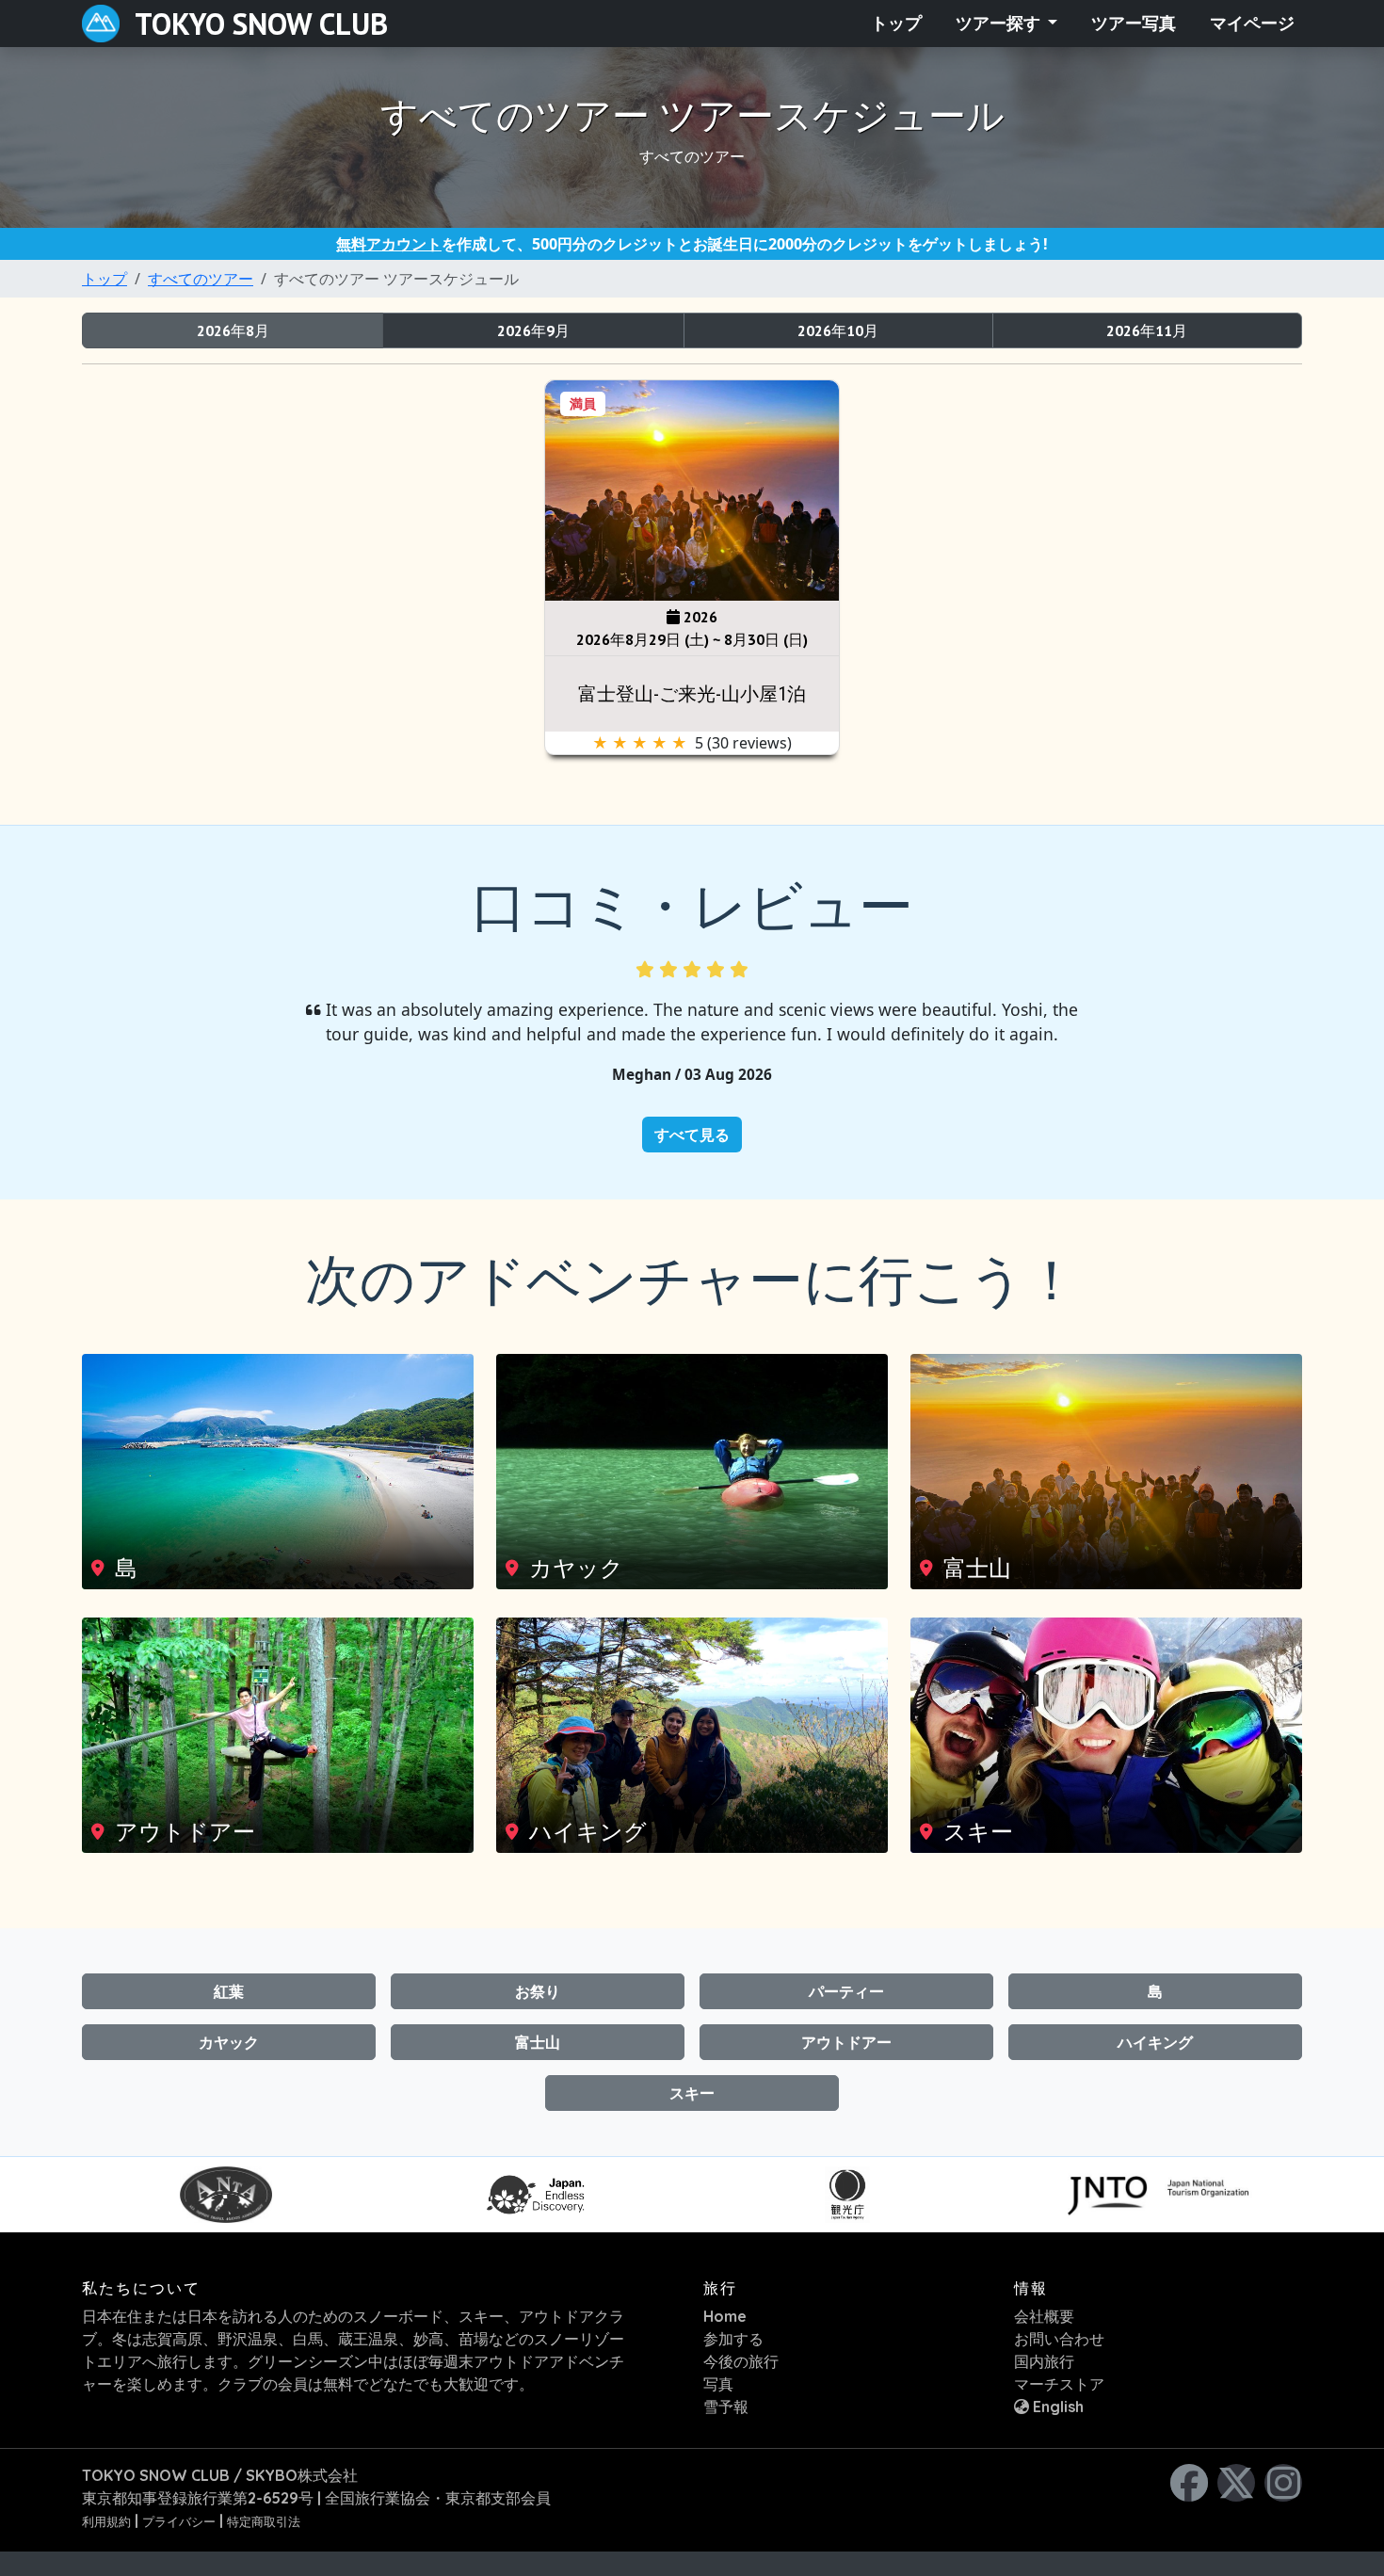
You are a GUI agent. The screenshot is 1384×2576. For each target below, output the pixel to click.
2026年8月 (233, 330)
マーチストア (1059, 2384)
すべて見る (692, 1135)
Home (725, 2316)
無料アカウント (389, 244)
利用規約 (106, 2521)
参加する (733, 2339)
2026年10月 (838, 330)
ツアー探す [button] (1000, 24)
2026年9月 (533, 330)
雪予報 (726, 2407)
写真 (718, 2384)
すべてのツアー (201, 279)
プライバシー (179, 2521)
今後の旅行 (741, 2361)
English (1056, 2407)
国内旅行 (1044, 2361)
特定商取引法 (264, 2521)
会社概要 (1044, 2316)
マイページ (1252, 24)
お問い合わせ (1059, 2339)
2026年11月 (1147, 330)
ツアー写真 (1134, 24)
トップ (896, 24)
